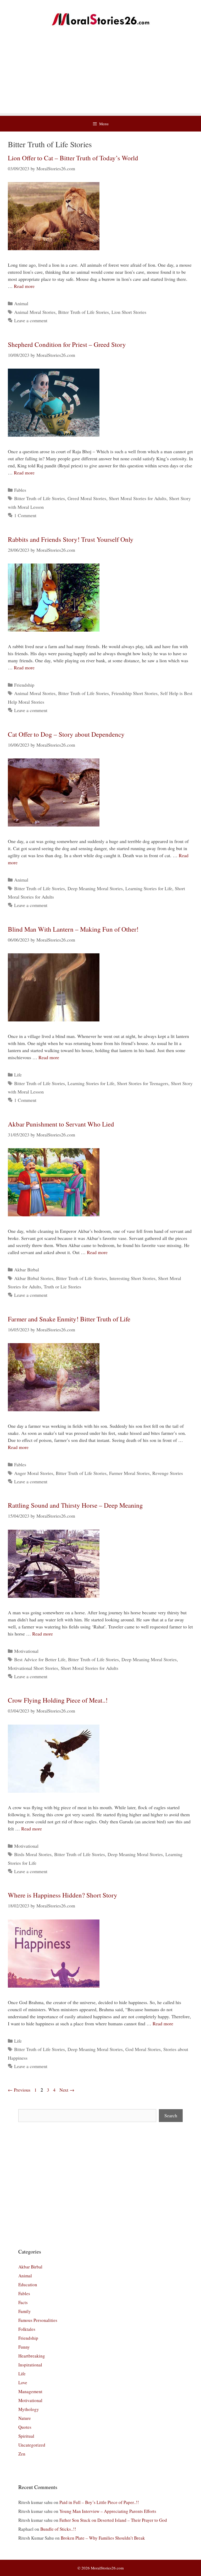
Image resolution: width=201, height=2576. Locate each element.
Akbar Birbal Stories (34, 1278)
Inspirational (30, 2365)
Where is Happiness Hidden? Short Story (63, 1895)
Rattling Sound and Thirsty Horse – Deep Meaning (75, 1505)
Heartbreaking (32, 2356)
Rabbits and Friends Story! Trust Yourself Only (71, 539)
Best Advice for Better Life (40, 1659)
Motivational (26, 1651)
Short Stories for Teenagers (143, 1083)
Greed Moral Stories (87, 498)
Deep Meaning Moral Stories (95, 888)
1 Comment (25, 515)
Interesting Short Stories (132, 1278)
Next (67, 2090)
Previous (19, 2090)
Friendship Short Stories (135, 693)
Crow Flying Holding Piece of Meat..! (58, 1700)
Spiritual (26, 2436)
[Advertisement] (100, 76)
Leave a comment (31, 320)
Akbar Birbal (27, 1270)
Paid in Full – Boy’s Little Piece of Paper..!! (99, 2502)
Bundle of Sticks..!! (58, 2529)
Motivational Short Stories (33, 1668)
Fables (20, 490)
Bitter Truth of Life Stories (83, 312)
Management (30, 2391)
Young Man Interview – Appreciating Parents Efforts (108, 2511)
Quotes (25, 2427)
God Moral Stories (143, 2049)
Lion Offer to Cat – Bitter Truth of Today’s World (73, 158)
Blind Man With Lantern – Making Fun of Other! (73, 929)
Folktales (27, 2329)
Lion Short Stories (129, 312)
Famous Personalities (38, 2320)
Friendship (24, 685)
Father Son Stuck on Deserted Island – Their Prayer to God (113, 2520)
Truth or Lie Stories (62, 1287)
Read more (24, 286)
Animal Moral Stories (35, 312)
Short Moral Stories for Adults (138, 498)
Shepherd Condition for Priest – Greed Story (67, 344)
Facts (23, 2302)
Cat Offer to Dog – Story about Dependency (66, 734)
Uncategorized (32, 2445)
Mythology (29, 2409)
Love (23, 2383)
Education (28, 2285)
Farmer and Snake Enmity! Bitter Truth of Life (69, 1319)
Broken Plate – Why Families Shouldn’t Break (103, 2538)
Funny (24, 2347)
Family (25, 2311)
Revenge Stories (168, 1473)
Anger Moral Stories (34, 1473)
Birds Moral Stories (33, 1854)
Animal (21, 303)
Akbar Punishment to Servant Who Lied (61, 1124)
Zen (22, 2454)
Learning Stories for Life (149, 888)
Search (171, 2115)
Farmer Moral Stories (129, 1473)
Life (18, 1075)
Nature (25, 2418)
